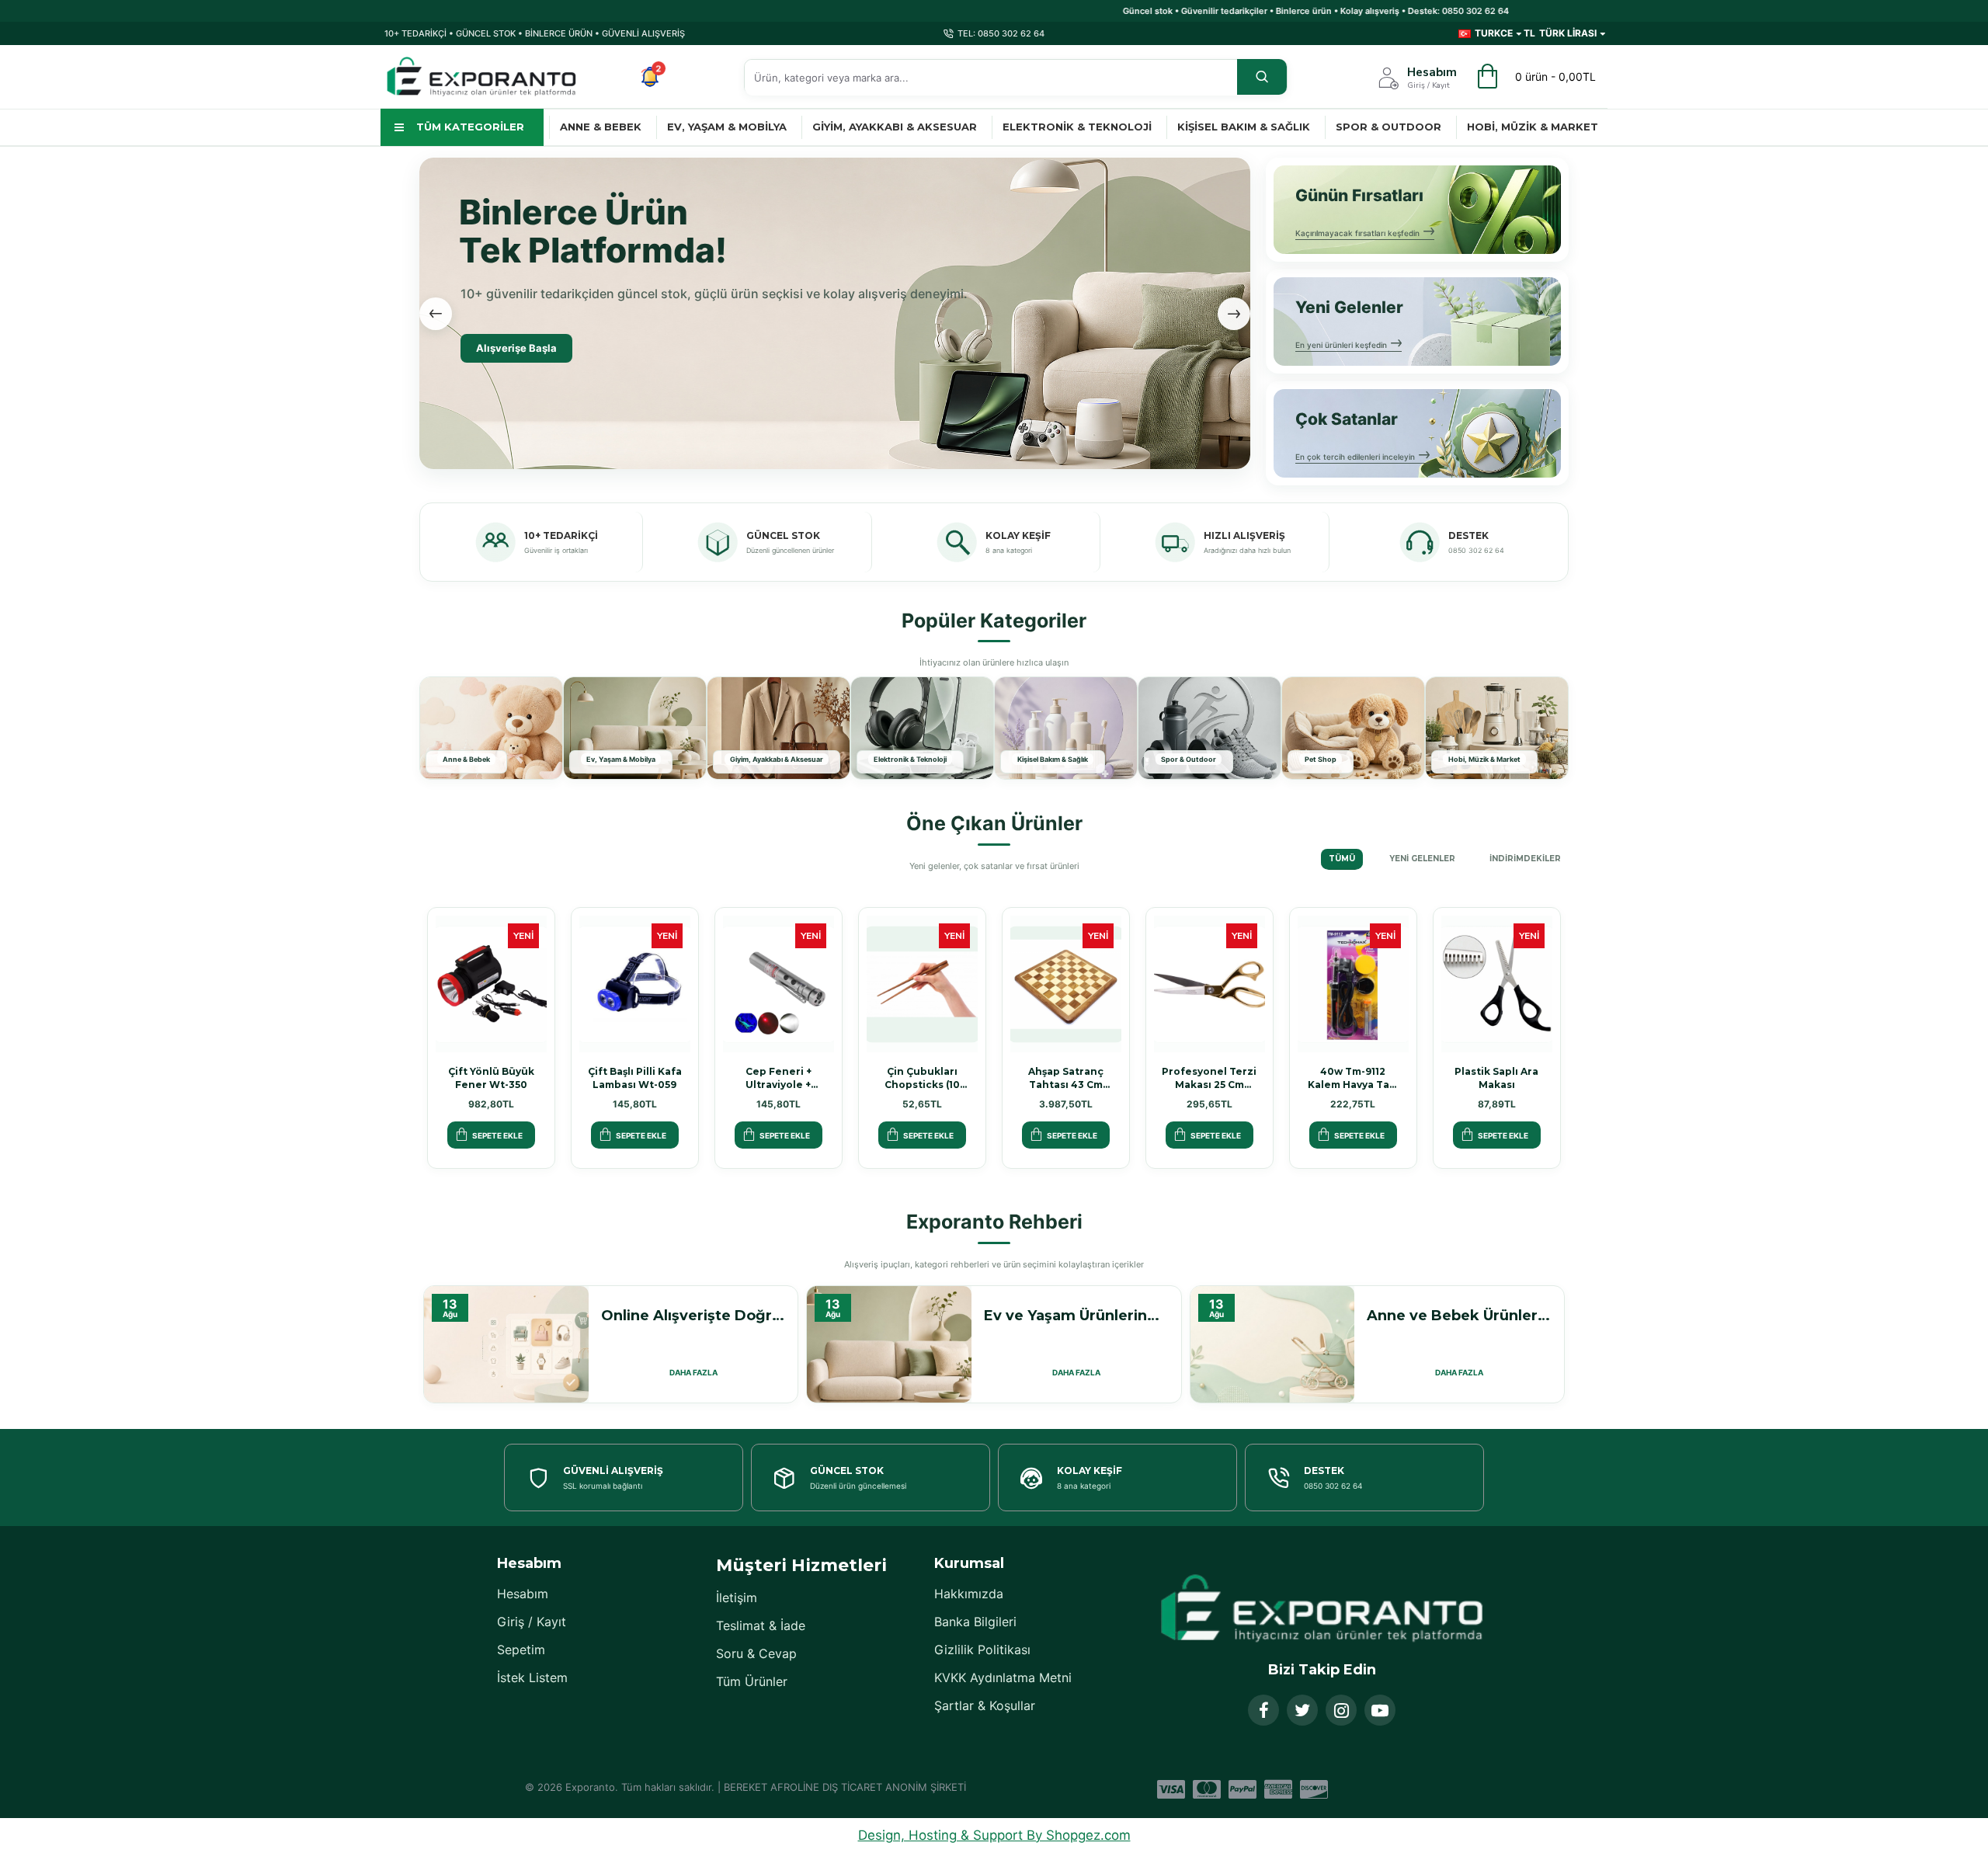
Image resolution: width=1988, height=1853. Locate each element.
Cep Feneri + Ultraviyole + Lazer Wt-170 (779, 1078)
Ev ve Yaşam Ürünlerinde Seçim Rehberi (1076, 1316)
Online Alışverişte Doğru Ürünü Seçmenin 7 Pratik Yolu (693, 1316)
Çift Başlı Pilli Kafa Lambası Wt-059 (635, 1078)
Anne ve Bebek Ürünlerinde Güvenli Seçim (1459, 1316)
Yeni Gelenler (1422, 859)
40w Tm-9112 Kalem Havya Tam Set (1353, 1078)
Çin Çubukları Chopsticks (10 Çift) (922, 1078)
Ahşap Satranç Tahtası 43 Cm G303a (1066, 1078)
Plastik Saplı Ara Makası (1496, 1078)
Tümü (1342, 859)
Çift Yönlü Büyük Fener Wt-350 (491, 1078)
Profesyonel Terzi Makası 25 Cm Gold (1209, 1078)
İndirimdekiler (1525, 859)
